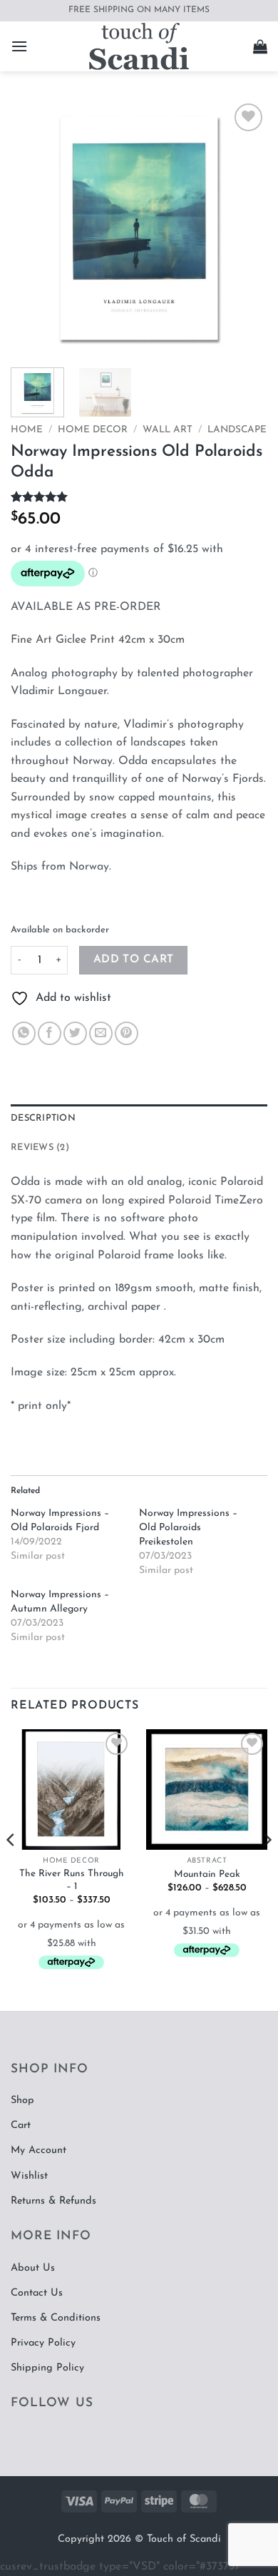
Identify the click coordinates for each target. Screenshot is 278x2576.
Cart (21, 2126)
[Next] (244, 228)
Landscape (237, 430)
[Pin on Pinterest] (127, 1033)
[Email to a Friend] (101, 1033)
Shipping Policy (47, 2368)
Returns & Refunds (53, 2201)
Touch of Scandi (184, 2539)
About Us (33, 2268)
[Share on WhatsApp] (24, 1033)
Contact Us (37, 2293)
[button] (19, 46)
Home (27, 430)
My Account (38, 2150)
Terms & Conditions (56, 2318)
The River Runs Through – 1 (72, 1880)
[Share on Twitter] (75, 1033)
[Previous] (34, 228)
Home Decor (93, 430)
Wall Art (168, 430)
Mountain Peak (207, 1874)
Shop (22, 2101)
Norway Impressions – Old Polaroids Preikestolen (188, 1528)
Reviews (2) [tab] (40, 1147)
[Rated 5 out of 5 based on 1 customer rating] (139, 497)
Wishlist (29, 2176)
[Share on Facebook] (50, 1033)
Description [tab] (43, 1118)
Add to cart (134, 959)
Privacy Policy (43, 2343)
